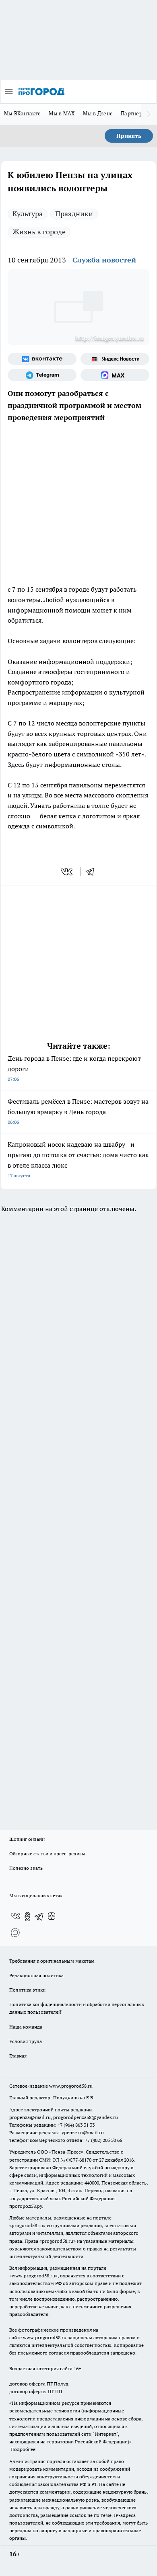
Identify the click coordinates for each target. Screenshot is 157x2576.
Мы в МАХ (62, 113)
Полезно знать (26, 1868)
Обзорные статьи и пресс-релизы (47, 1854)
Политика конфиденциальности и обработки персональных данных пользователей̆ (77, 2008)
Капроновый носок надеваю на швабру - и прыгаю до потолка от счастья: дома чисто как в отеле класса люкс (78, 1159)
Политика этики (27, 1990)
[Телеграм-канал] (42, 375)
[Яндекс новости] (115, 359)
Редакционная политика (36, 1975)
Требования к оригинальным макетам (52, 1961)
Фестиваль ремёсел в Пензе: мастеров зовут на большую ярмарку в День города (78, 1111)
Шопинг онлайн (27, 1839)
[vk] (67, 872)
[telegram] (93, 872)
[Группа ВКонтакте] (42, 359)
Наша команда (26, 2027)
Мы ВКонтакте (22, 113)
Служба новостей (104, 260)
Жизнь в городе (39, 232)
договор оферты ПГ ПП (36, 2391)
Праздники (74, 214)
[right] (149, 114)
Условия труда (26, 2041)
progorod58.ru (27, 2225)
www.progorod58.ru (71, 2086)
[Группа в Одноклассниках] (27, 1916)
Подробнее (23, 2449)
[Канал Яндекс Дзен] (52, 1916)
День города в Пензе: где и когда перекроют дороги (74, 1068)
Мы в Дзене (98, 113)
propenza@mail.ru (30, 2117)
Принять (129, 136)
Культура (28, 214)
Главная (18, 2056)
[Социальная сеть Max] (115, 375)
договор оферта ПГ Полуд (39, 2384)
